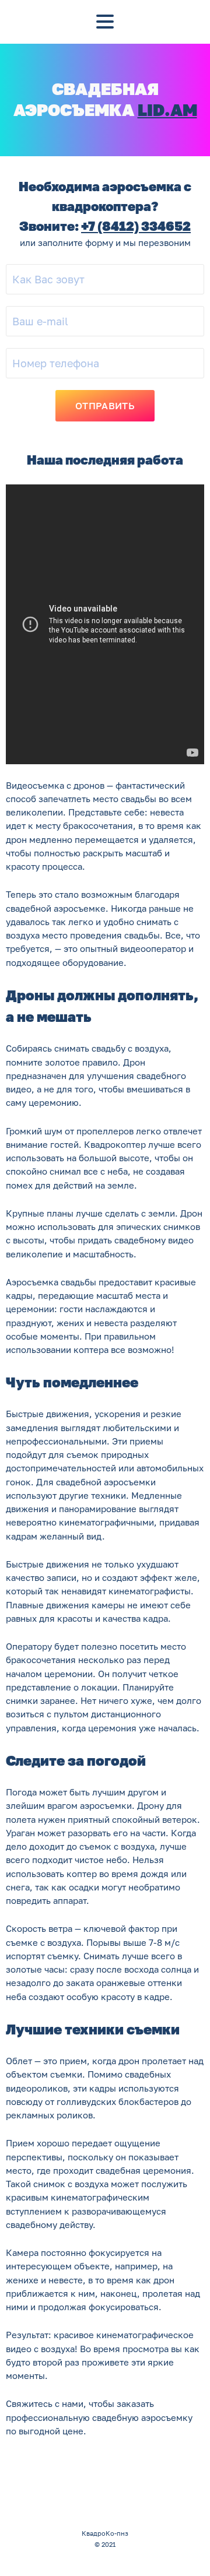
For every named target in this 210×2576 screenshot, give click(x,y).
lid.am (167, 110)
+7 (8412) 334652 (136, 226)
